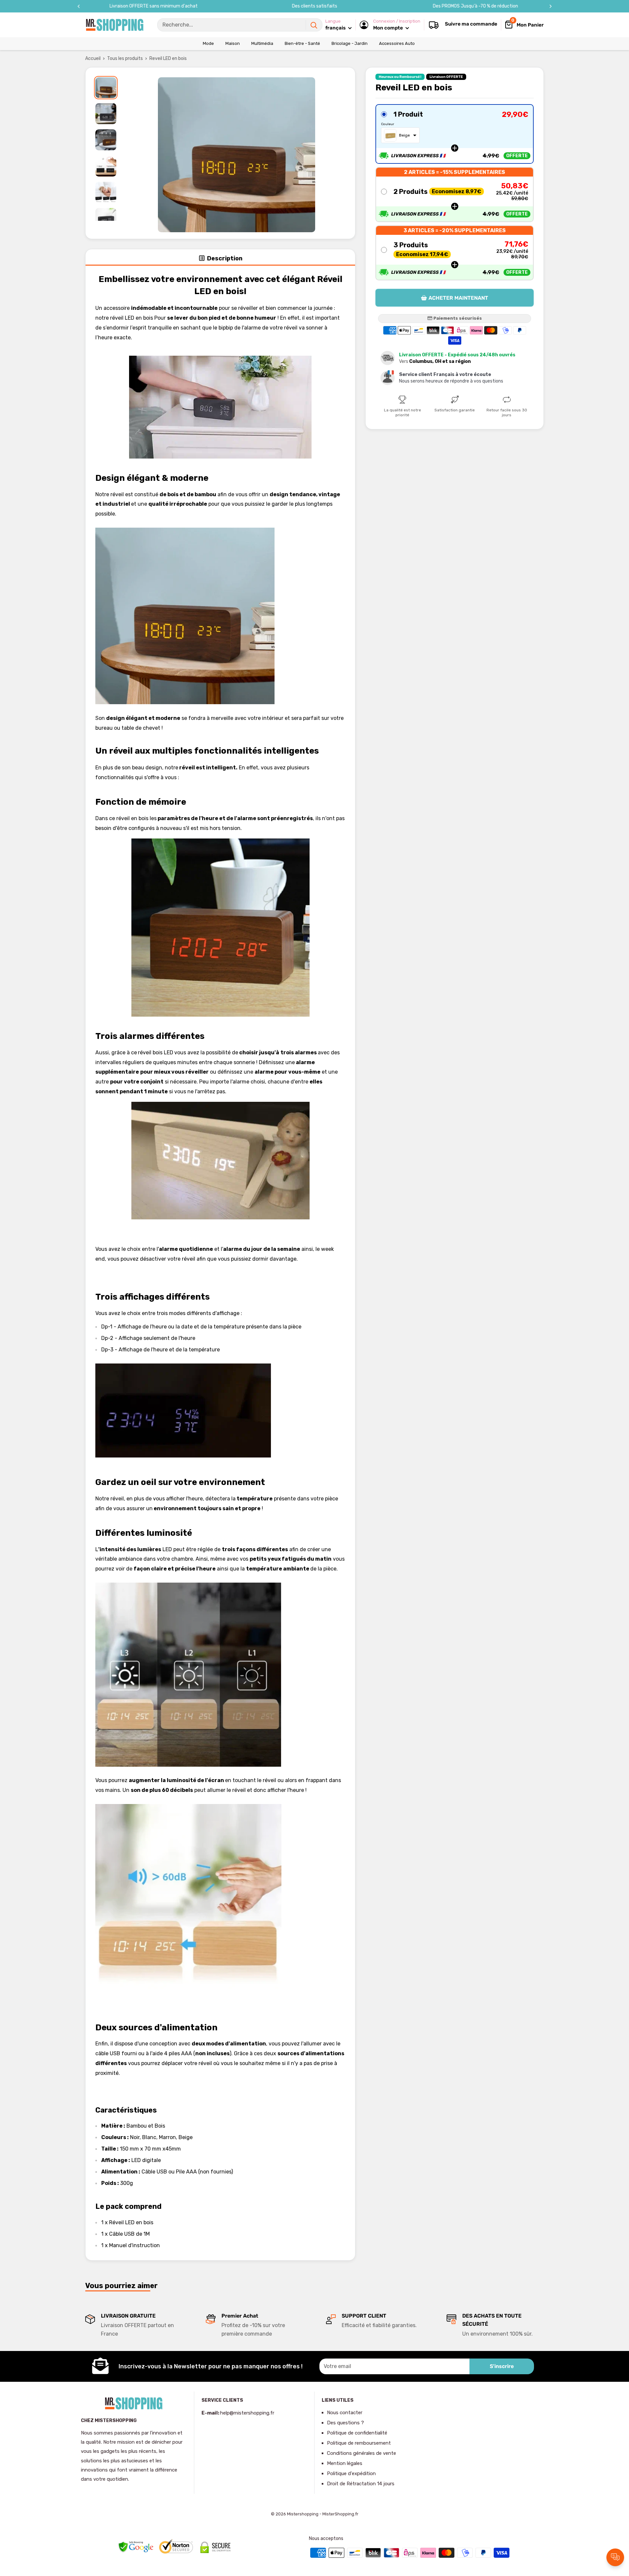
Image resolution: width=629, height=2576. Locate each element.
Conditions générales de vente (362, 2453)
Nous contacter (345, 2413)
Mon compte (389, 28)
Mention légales (345, 2463)
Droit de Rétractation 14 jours (361, 2484)
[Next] (551, 6)
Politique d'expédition (351, 2473)
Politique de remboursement (359, 2443)
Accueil (93, 58)
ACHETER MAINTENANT (458, 298)
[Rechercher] (314, 25)
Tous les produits (125, 58)
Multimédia (262, 43)
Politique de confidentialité (357, 2433)
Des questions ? (345, 2423)
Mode (208, 43)
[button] (455, 134)
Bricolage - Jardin (350, 43)
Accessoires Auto (397, 43)
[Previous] (79, 6)
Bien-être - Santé (302, 43)
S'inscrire (502, 2366)
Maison (233, 43)
